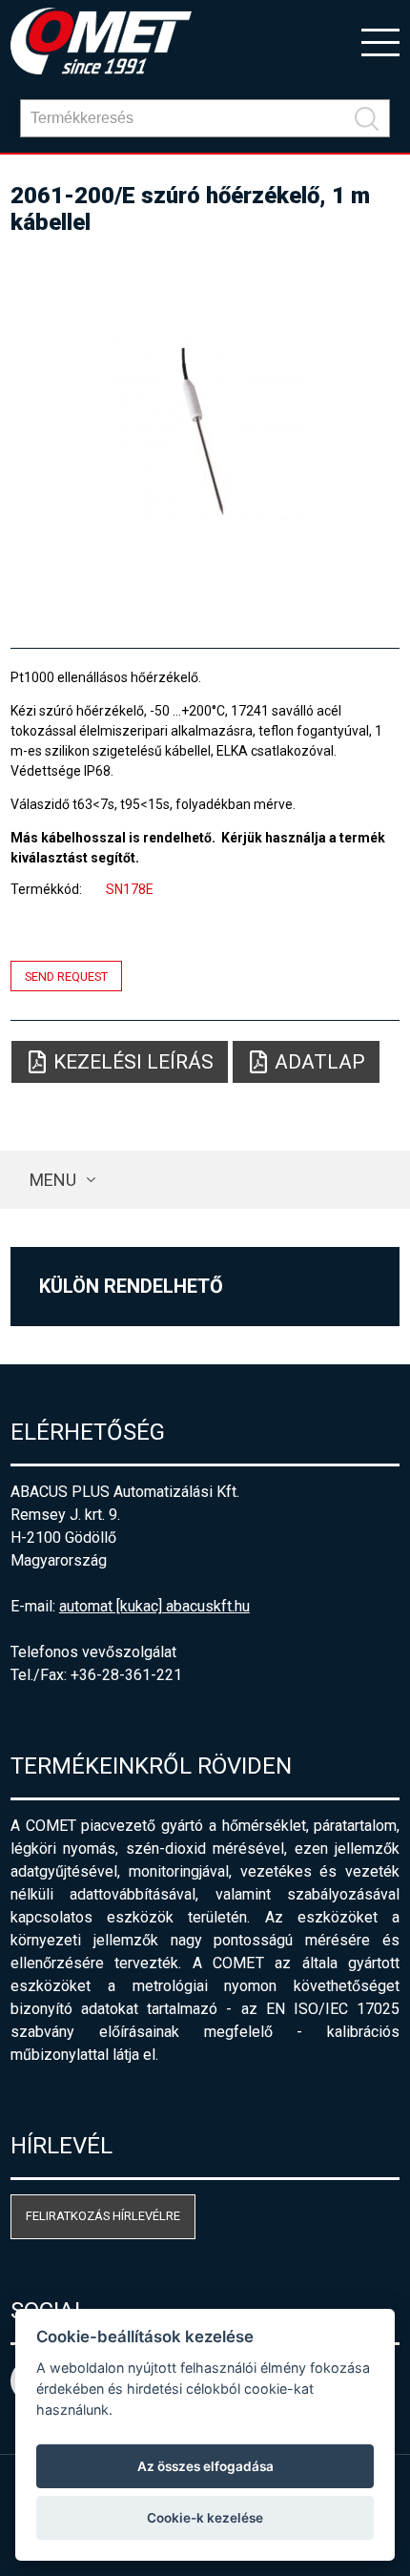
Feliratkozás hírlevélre (103, 2216)
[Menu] (380, 41)
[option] (205, 433)
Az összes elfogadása (205, 2466)
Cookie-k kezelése (205, 2518)
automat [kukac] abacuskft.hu (154, 1606)
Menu (53, 1180)
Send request (66, 976)
